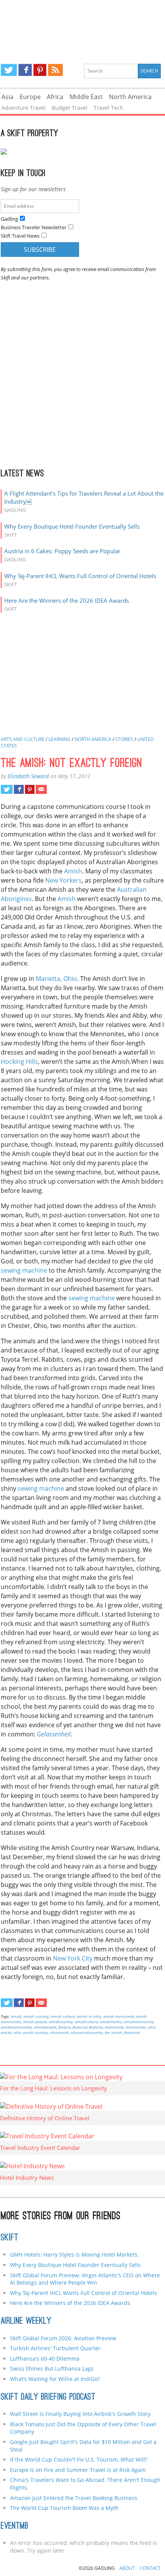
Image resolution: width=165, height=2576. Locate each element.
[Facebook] (25, 70)
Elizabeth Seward (28, 776)
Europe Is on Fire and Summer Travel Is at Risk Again (78, 2470)
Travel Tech (108, 108)
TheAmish (132, 2032)
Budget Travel (70, 108)
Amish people (35, 2022)
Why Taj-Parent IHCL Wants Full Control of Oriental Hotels (80, 576)
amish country (36, 2016)
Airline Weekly (26, 2321)
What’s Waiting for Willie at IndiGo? (55, 2379)
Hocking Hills (19, 1061)
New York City (73, 1958)
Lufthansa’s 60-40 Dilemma (45, 2359)
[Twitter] (9, 70)
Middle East (86, 97)
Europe (30, 97)
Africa (55, 97)
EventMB (15, 2526)
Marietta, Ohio (56, 979)
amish (16, 2016)
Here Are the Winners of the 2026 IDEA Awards (67, 600)
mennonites (136, 2027)
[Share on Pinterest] (30, 789)
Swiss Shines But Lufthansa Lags (52, 2368)
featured (80, 2027)
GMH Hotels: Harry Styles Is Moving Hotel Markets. (74, 2254)
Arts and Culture (23, 739)
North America (130, 97)
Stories (124, 739)
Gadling (82, 25)
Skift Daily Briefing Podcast (48, 2397)
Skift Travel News (20, 236)
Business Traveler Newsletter (34, 227)
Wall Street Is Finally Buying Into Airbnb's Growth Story (80, 2414)
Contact (150, 2568)
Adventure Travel (24, 108)
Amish (73, 871)
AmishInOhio (111, 2022)
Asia (7, 97)
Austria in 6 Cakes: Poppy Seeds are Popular (62, 551)
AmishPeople (45, 2027)
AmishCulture (86, 2022)
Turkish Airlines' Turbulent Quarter (55, 2348)
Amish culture (63, 2016)
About (127, 2568)
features (96, 2027)
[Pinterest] (40, 70)
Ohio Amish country (31, 2032)
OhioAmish (59, 2032)
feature (64, 2027)
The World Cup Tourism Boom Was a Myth (64, 2508)
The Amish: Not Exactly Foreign (72, 764)
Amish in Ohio (89, 2016)
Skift (10, 2238)
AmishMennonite (139, 2022)
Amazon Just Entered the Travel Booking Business (74, 2498)
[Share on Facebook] (19, 789)
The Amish (113, 2032)
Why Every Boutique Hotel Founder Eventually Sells (72, 526)
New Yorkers (64, 880)
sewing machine (24, 1270)
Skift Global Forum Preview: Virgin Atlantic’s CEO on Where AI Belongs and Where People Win (85, 2279)
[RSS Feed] (55, 70)
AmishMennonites (16, 2027)
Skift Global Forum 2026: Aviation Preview (63, 2338)
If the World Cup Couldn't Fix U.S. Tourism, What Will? (79, 2459)
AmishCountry (61, 2022)
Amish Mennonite (119, 2016)
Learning (59, 739)
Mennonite (114, 2027)
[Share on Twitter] (7, 789)
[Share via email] (41, 789)
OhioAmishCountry (87, 2032)
